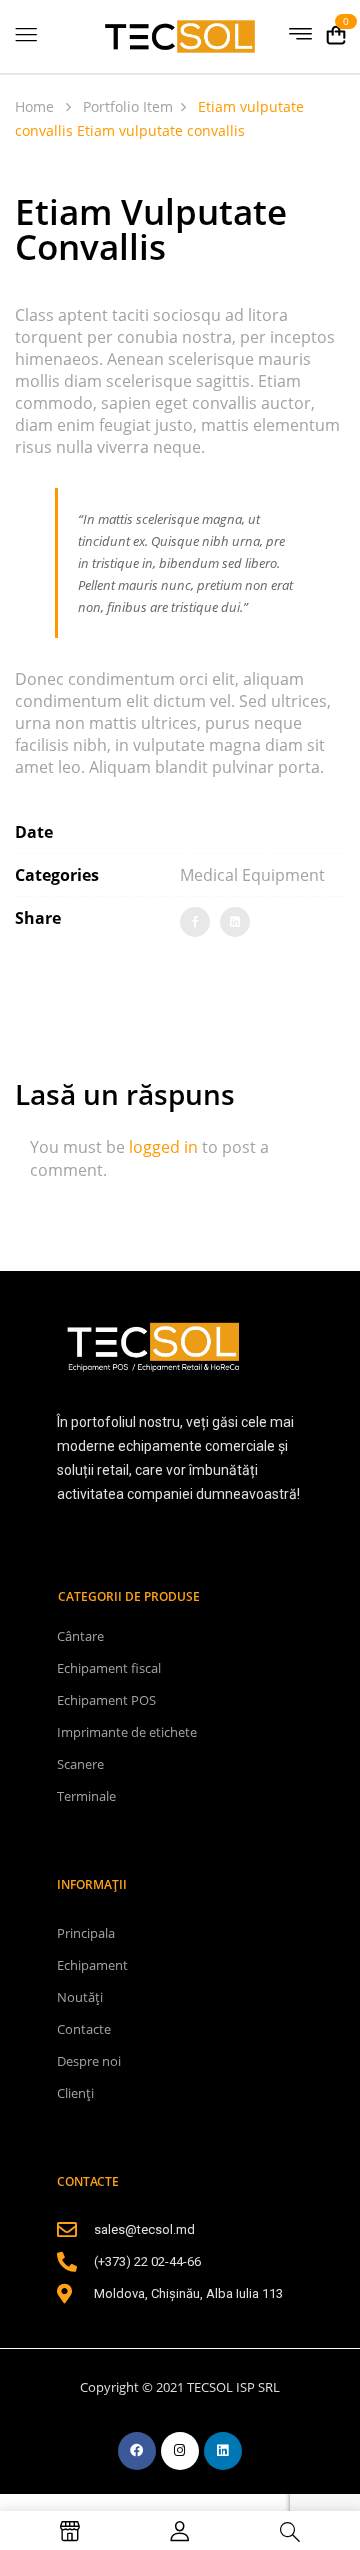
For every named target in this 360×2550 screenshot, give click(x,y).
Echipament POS (106, 1700)
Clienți (75, 2093)
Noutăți (80, 1997)
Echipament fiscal (109, 1668)
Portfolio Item (128, 106)
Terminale (86, 1796)
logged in (163, 1147)
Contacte (84, 2029)
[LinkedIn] (235, 922)
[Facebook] (195, 922)
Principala (86, 1933)
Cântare (80, 1636)
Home (34, 106)
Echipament (92, 1965)
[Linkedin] (223, 2451)
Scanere (80, 1764)
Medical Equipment (252, 875)
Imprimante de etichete (127, 1732)
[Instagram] (180, 2451)
